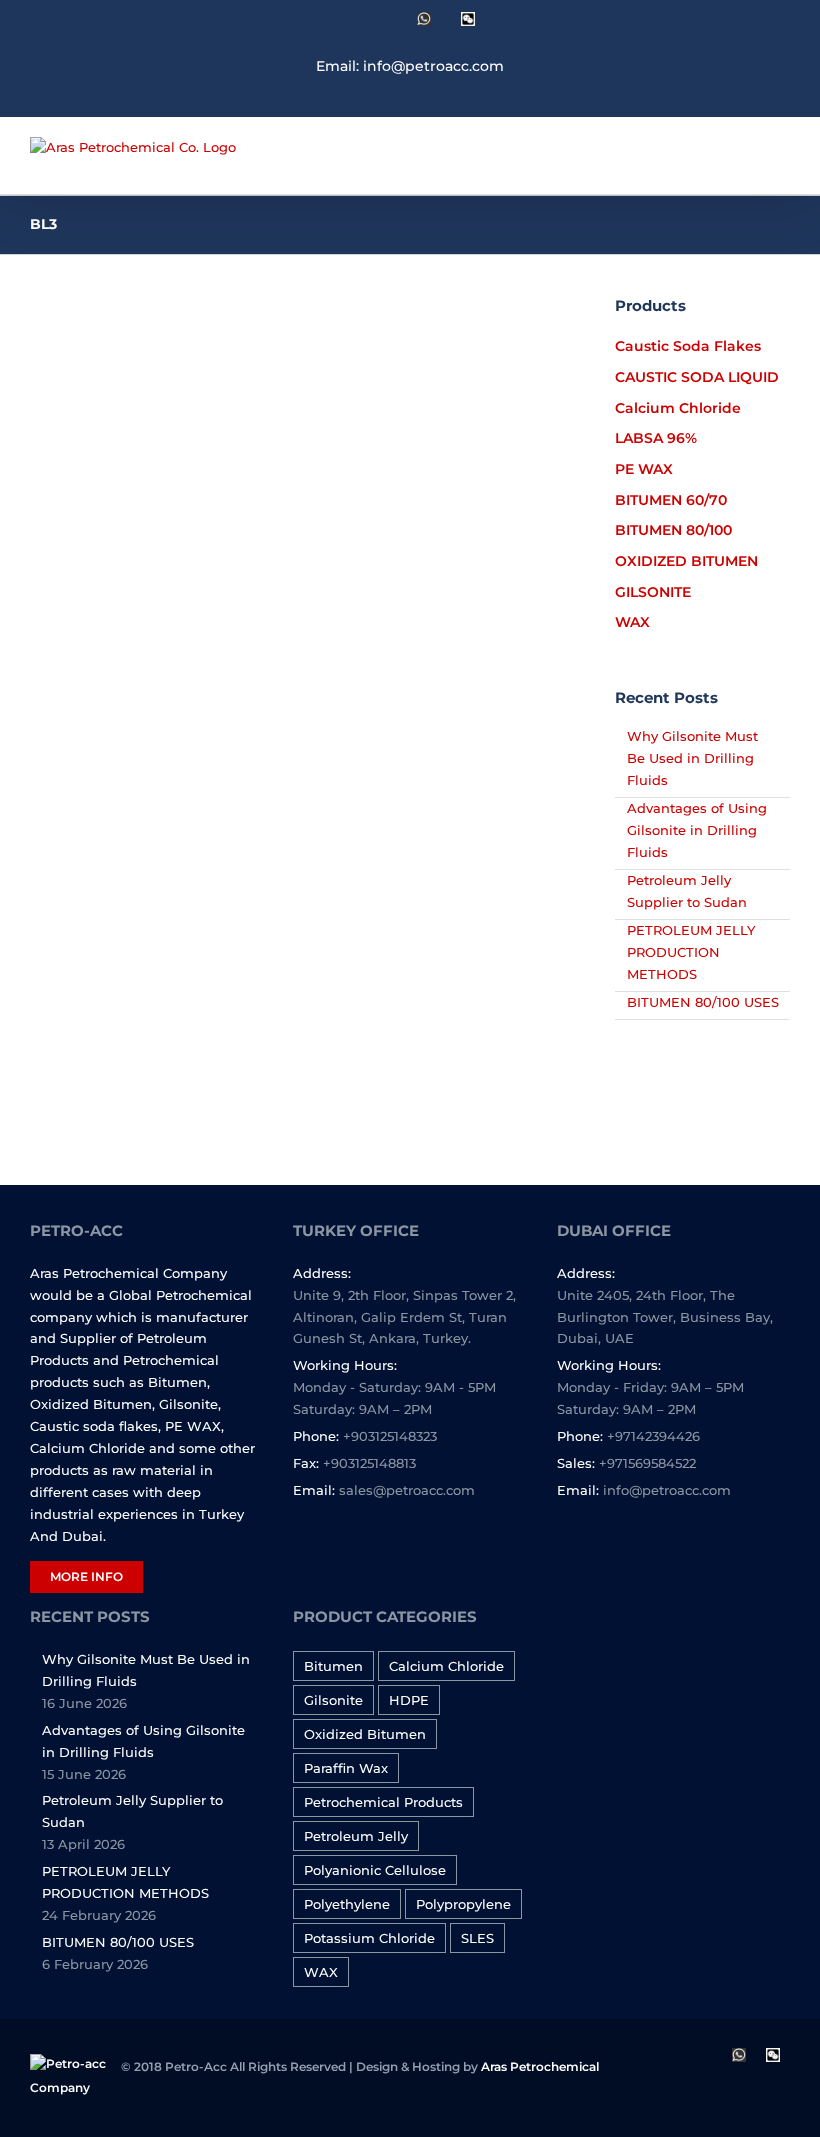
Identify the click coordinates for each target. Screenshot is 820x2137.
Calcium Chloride (446, 1666)
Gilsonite (333, 1700)
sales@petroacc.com (407, 1490)
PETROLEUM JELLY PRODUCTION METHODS (691, 952)
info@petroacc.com (667, 1490)
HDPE (409, 1700)
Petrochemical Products (383, 1802)
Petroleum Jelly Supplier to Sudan (132, 1811)
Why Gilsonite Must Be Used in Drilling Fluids (692, 758)
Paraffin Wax (346, 1768)
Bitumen (333, 1666)
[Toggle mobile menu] (782, 163)
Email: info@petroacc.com (410, 66)
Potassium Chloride (369, 1938)
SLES (477, 1938)
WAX (321, 1972)
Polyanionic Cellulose (375, 1870)
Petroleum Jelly (356, 1836)
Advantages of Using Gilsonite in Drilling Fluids (697, 830)
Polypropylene (463, 1904)
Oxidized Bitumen (365, 1734)
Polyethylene (347, 1904)
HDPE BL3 (110, 579)
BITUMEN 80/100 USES (703, 1002)
